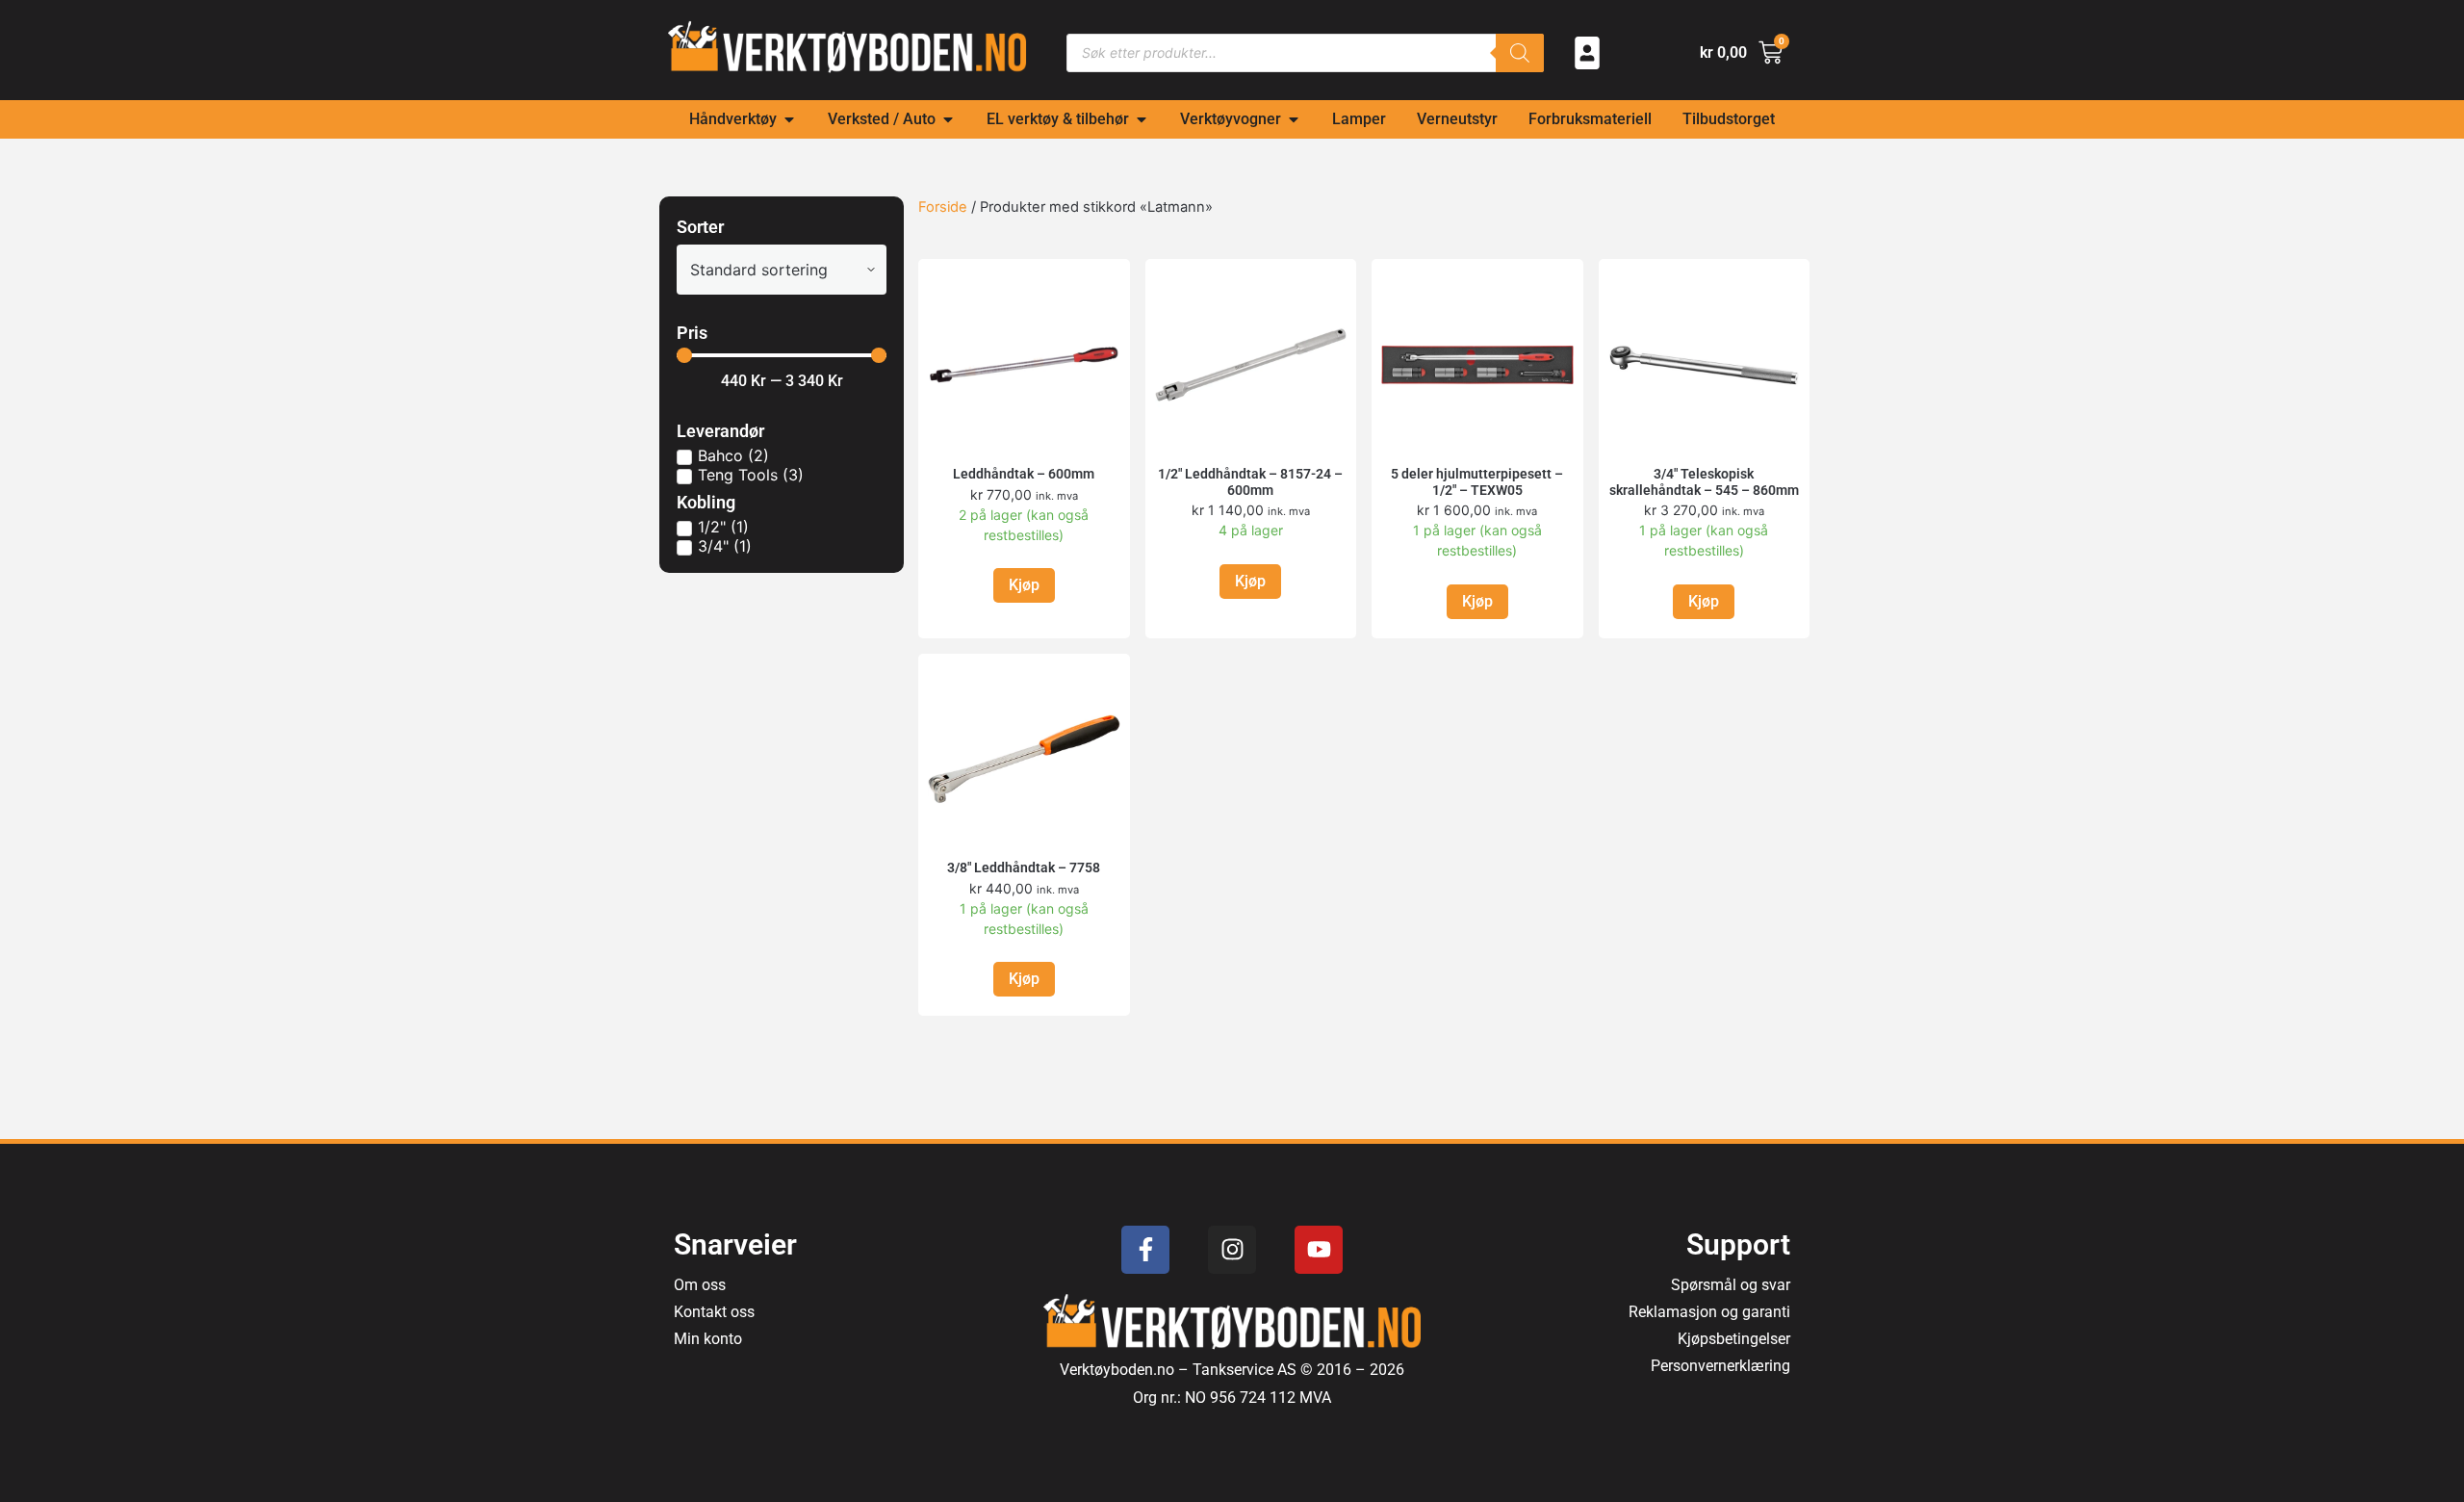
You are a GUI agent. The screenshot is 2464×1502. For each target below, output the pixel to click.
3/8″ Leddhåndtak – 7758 (1024, 868)
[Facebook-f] (1145, 1250)
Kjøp (1024, 585)
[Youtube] (1319, 1250)
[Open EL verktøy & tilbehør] (1142, 119)
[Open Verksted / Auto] (948, 119)
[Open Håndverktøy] (789, 119)
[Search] (1520, 53)
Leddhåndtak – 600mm (1024, 474)
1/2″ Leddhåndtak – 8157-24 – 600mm (1250, 482)
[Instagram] (1232, 1250)
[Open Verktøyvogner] (1294, 119)
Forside (943, 207)
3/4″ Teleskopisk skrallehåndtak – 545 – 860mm (1704, 482)
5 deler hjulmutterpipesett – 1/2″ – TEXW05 (1477, 482)
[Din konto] (1587, 53)
